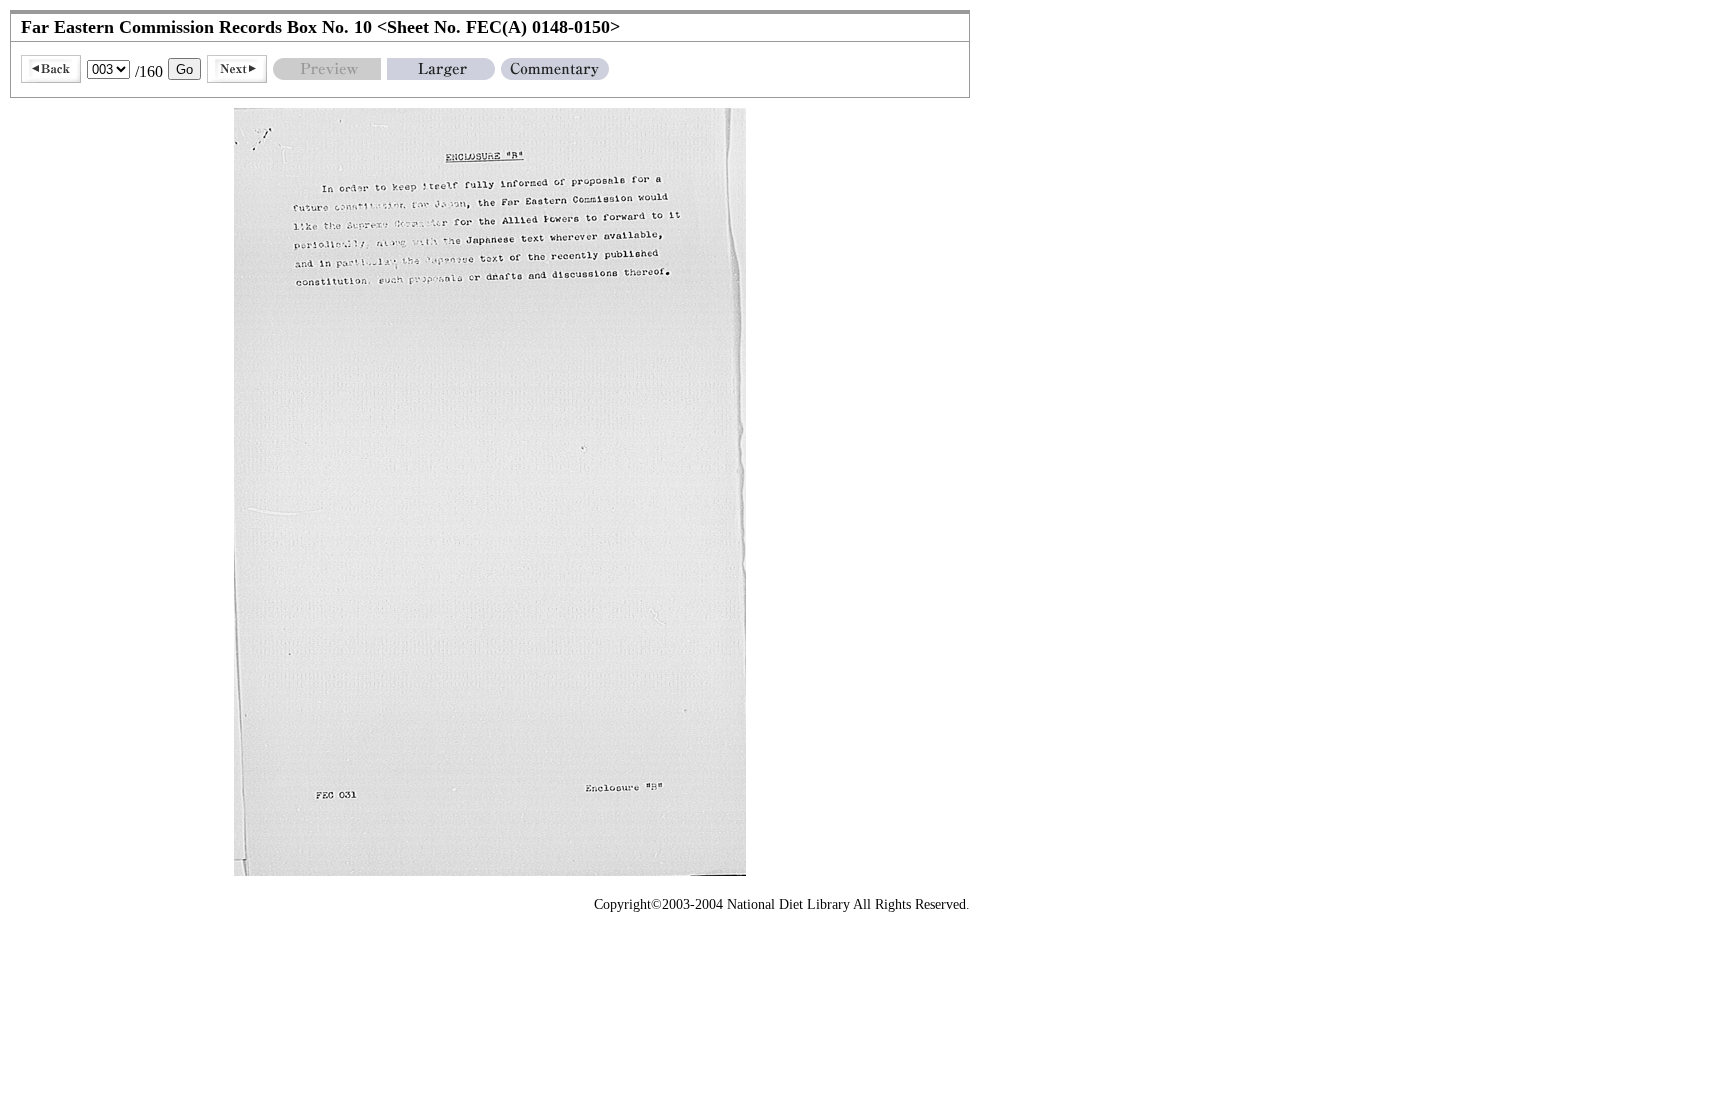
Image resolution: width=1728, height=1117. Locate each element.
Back (51, 69)
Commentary (555, 69)
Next (237, 69)
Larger (441, 69)
